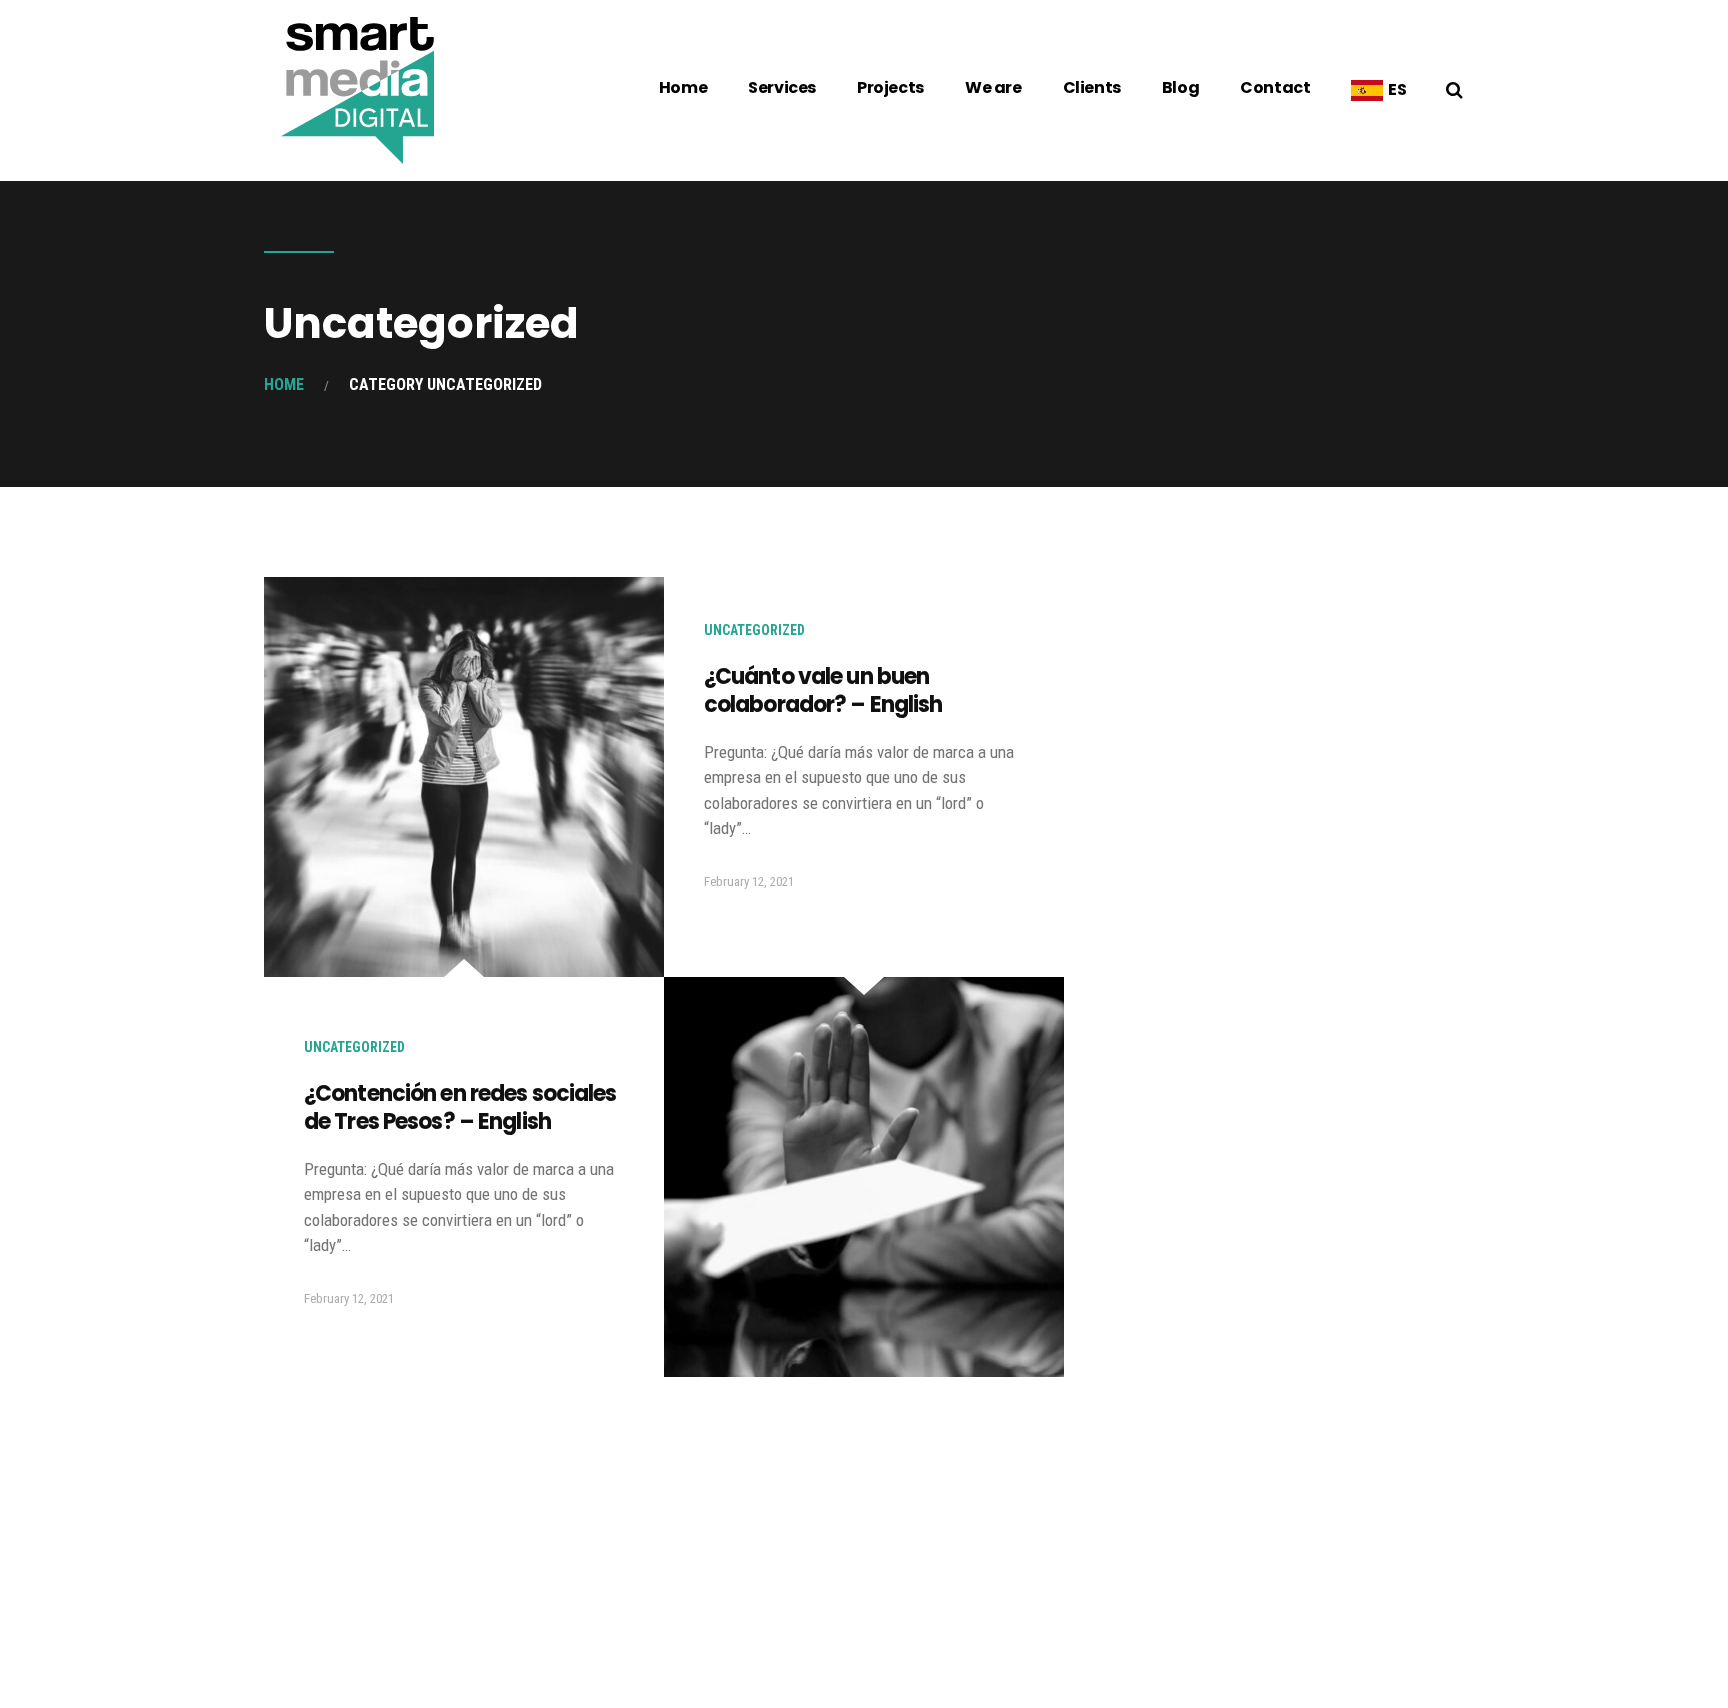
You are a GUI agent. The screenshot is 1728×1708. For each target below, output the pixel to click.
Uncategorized (354, 1047)
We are (993, 87)
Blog (1180, 87)
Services (782, 87)
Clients (1092, 87)
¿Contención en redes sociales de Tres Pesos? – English (460, 1108)
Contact (1275, 87)
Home (683, 87)
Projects (890, 87)
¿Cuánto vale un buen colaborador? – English (823, 691)
